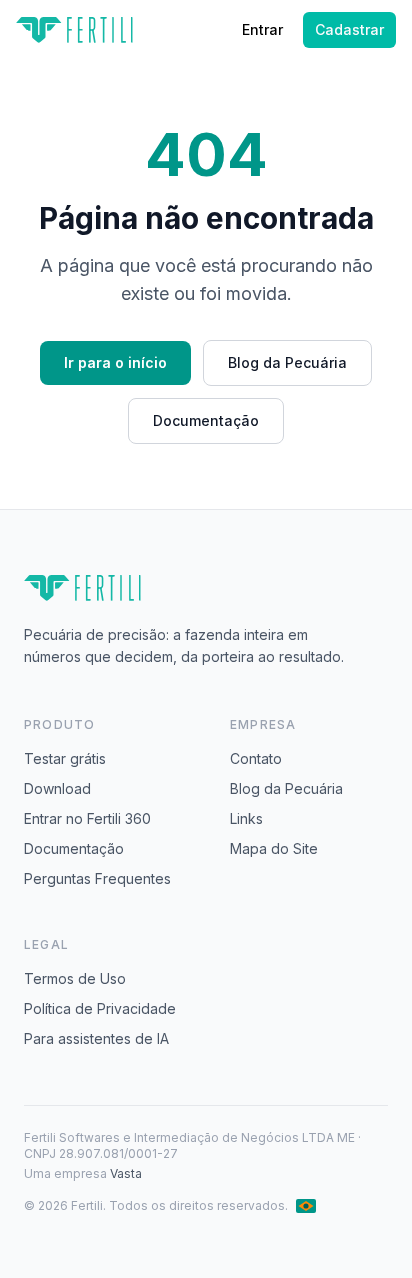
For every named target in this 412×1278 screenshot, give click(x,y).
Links (246, 818)
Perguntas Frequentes (97, 878)
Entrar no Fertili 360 (87, 818)
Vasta (126, 1173)
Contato (256, 758)
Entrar (262, 29)
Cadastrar (349, 29)
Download (57, 788)
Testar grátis (65, 758)
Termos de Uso (75, 978)
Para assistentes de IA (96, 1038)
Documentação (206, 420)
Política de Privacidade (100, 1008)
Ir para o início (115, 362)
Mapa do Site (274, 848)
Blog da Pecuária (287, 362)
